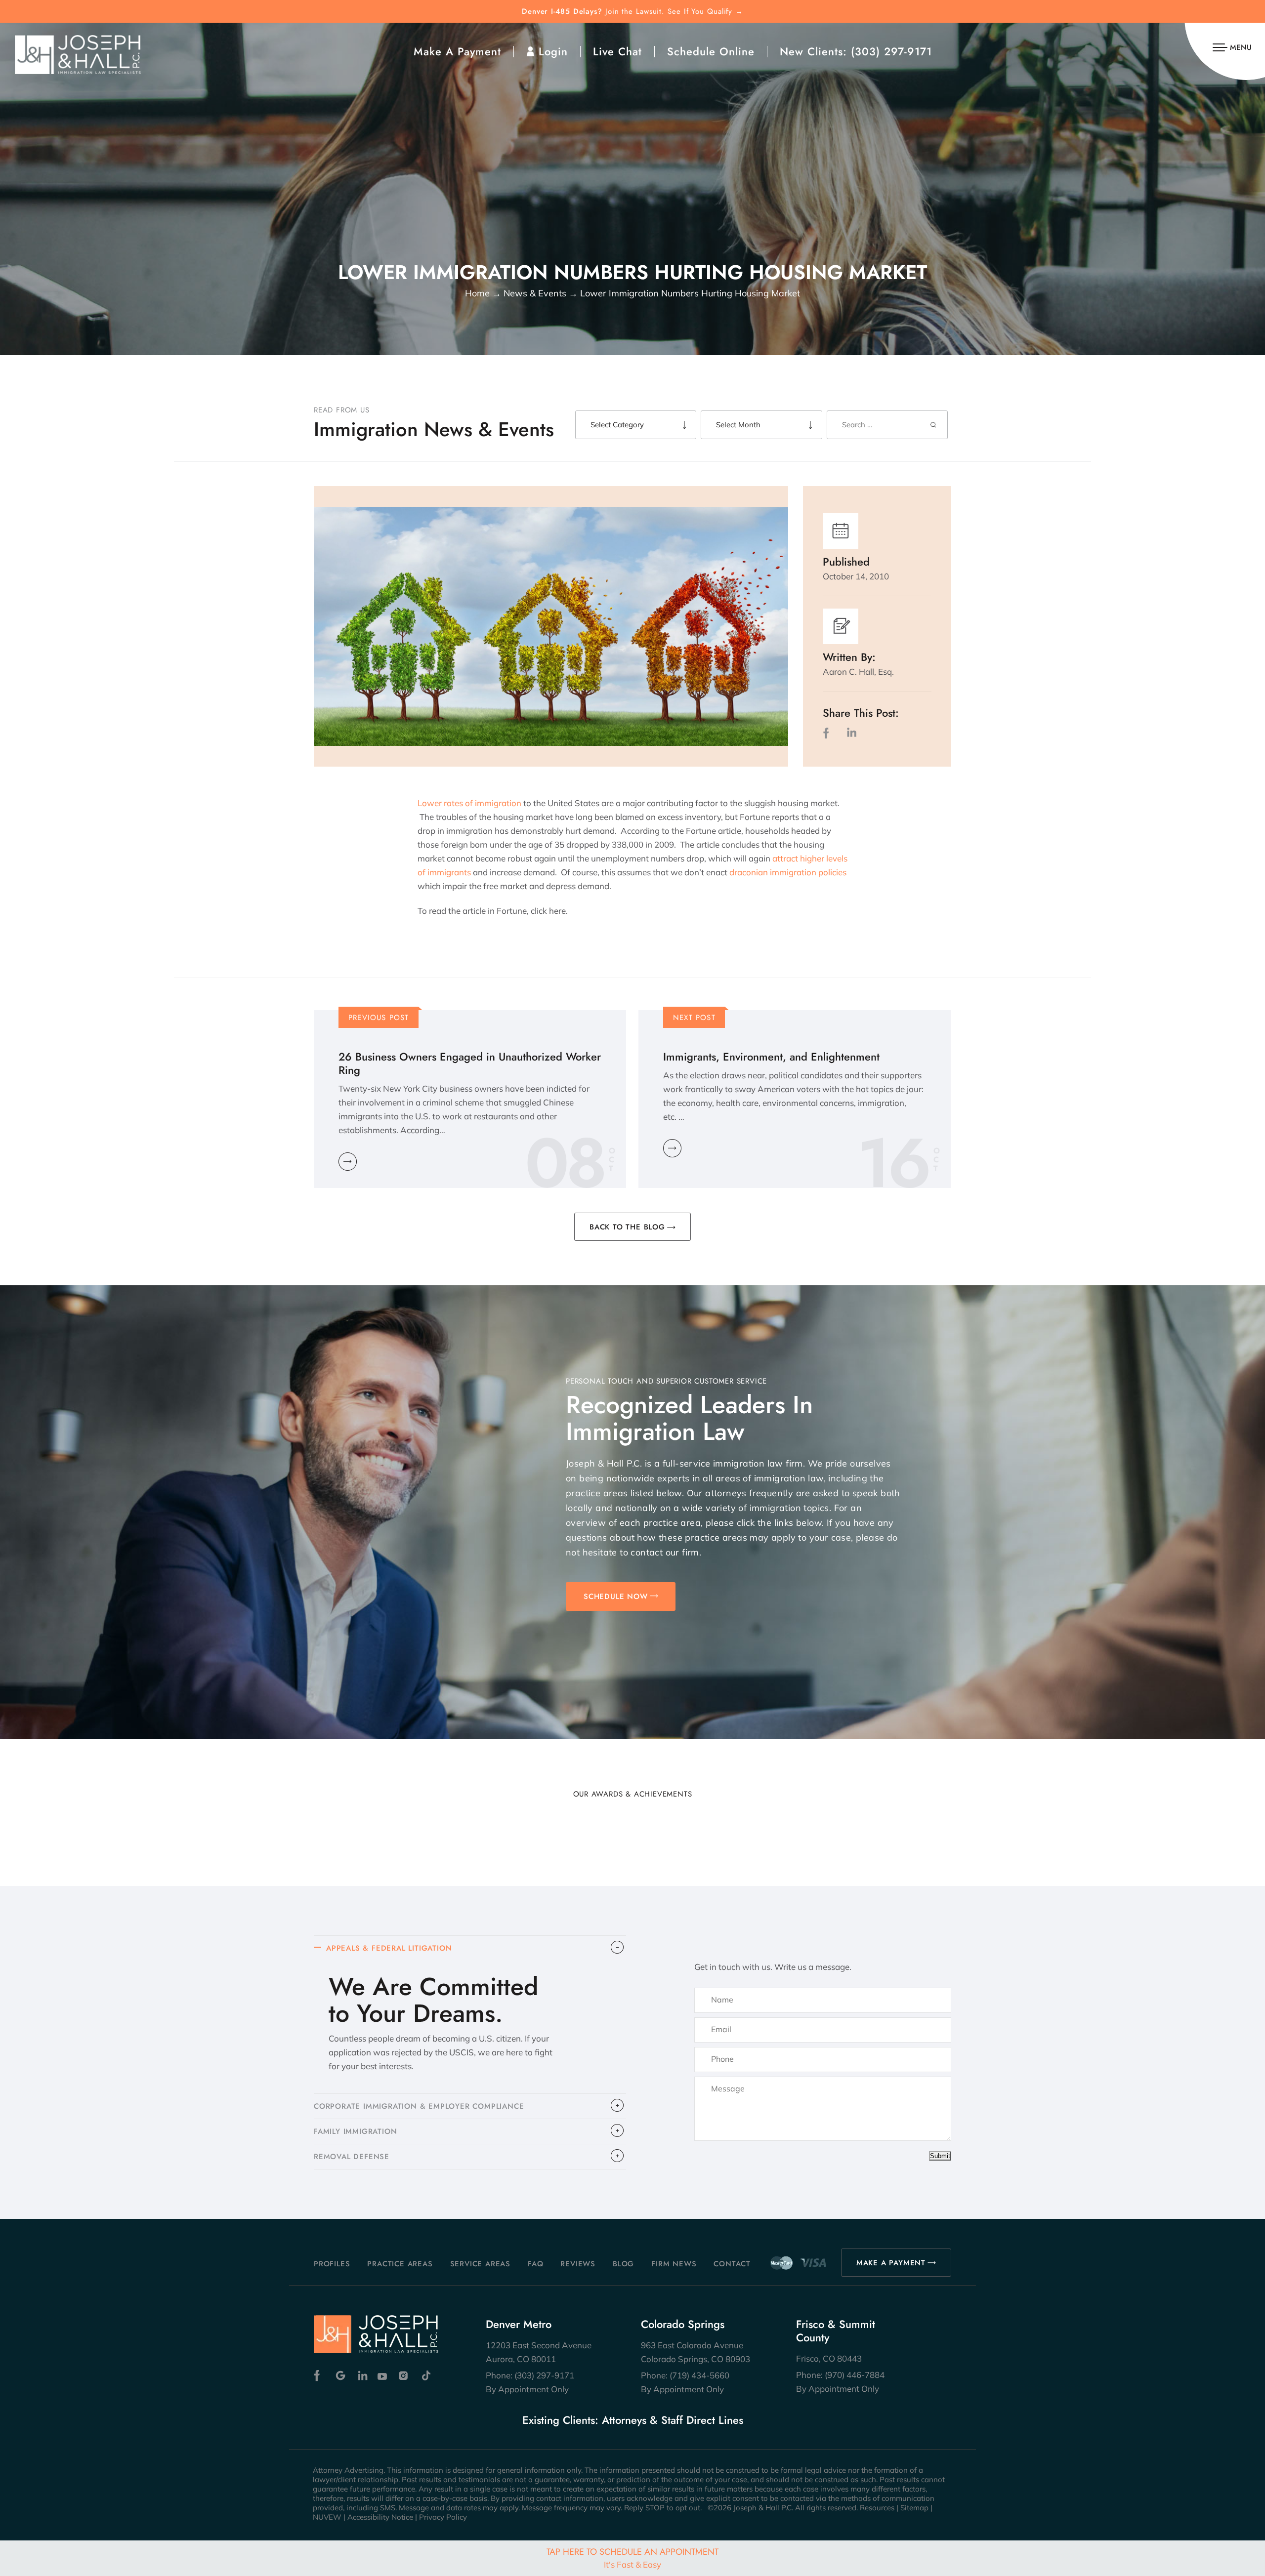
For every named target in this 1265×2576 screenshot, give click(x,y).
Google (341, 2376)
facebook (828, 733)
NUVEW (327, 2517)
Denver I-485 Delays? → (632, 12)
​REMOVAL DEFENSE (352, 2157)
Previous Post (379, 1018)
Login (553, 51)
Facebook (319, 2376)
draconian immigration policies (788, 872)
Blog (623, 2264)
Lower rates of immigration (469, 803)
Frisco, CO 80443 (829, 2358)
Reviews (578, 2264)
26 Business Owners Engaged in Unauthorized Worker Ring (470, 1063)
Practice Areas (400, 2264)
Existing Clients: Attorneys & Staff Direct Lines (633, 2420)
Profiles (332, 2264)
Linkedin (362, 2376)
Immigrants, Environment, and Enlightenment (771, 1057)
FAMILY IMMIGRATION (355, 2131)
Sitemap (914, 2508)
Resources (877, 2508)
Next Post (694, 1018)
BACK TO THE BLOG (627, 1227)
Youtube (383, 2376)
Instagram (404, 2376)
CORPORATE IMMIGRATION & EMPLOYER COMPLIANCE (419, 2106)
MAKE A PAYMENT (891, 2263)
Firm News (674, 2264)
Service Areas (480, 2264)
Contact (732, 2264)
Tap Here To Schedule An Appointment (632, 2557)
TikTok (426, 2376)
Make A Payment (457, 51)
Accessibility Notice (380, 2517)
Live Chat (617, 51)
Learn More (348, 1162)
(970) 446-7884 (855, 2375)
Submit (940, 2156)
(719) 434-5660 (699, 2375)
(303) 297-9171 (891, 51)
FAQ (535, 2264)
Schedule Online (711, 51)
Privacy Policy (443, 2517)
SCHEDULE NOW (616, 1596)
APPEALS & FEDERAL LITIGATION (389, 1948)
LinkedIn (851, 733)
